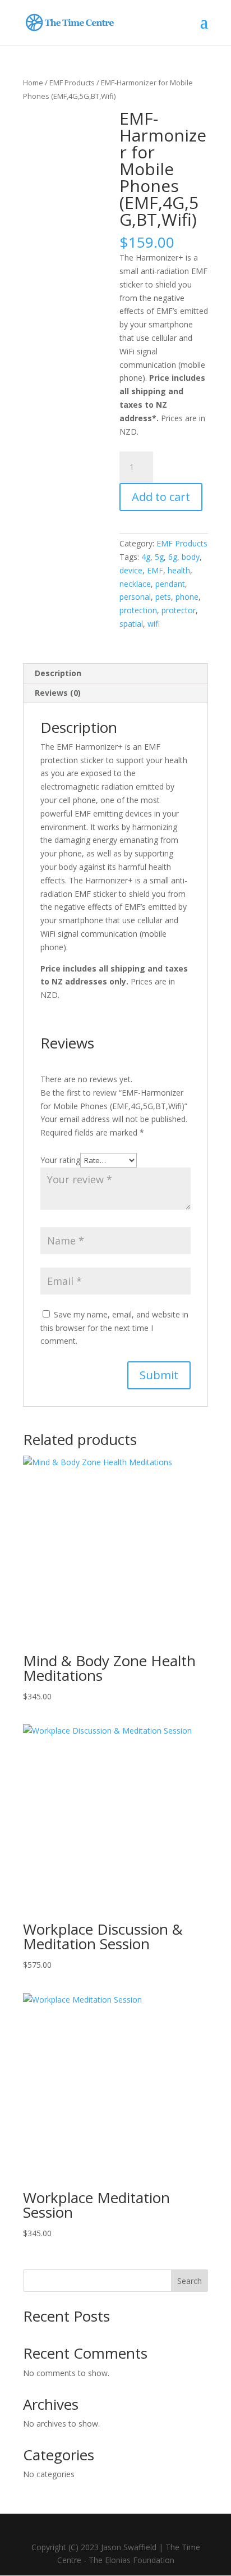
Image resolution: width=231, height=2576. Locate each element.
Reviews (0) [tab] (58, 693)
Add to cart (161, 497)
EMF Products (72, 83)
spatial (131, 624)
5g (159, 557)
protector (179, 610)
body (191, 557)
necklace (135, 584)
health (179, 570)
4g (146, 557)
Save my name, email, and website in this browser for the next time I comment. (114, 1328)
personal (135, 597)
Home (33, 83)
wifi (154, 624)
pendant (170, 584)
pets (163, 597)
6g (173, 557)
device (131, 570)
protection (138, 610)
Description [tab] (58, 673)
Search (190, 2281)
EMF (155, 570)
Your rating (60, 1160)
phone (187, 597)
